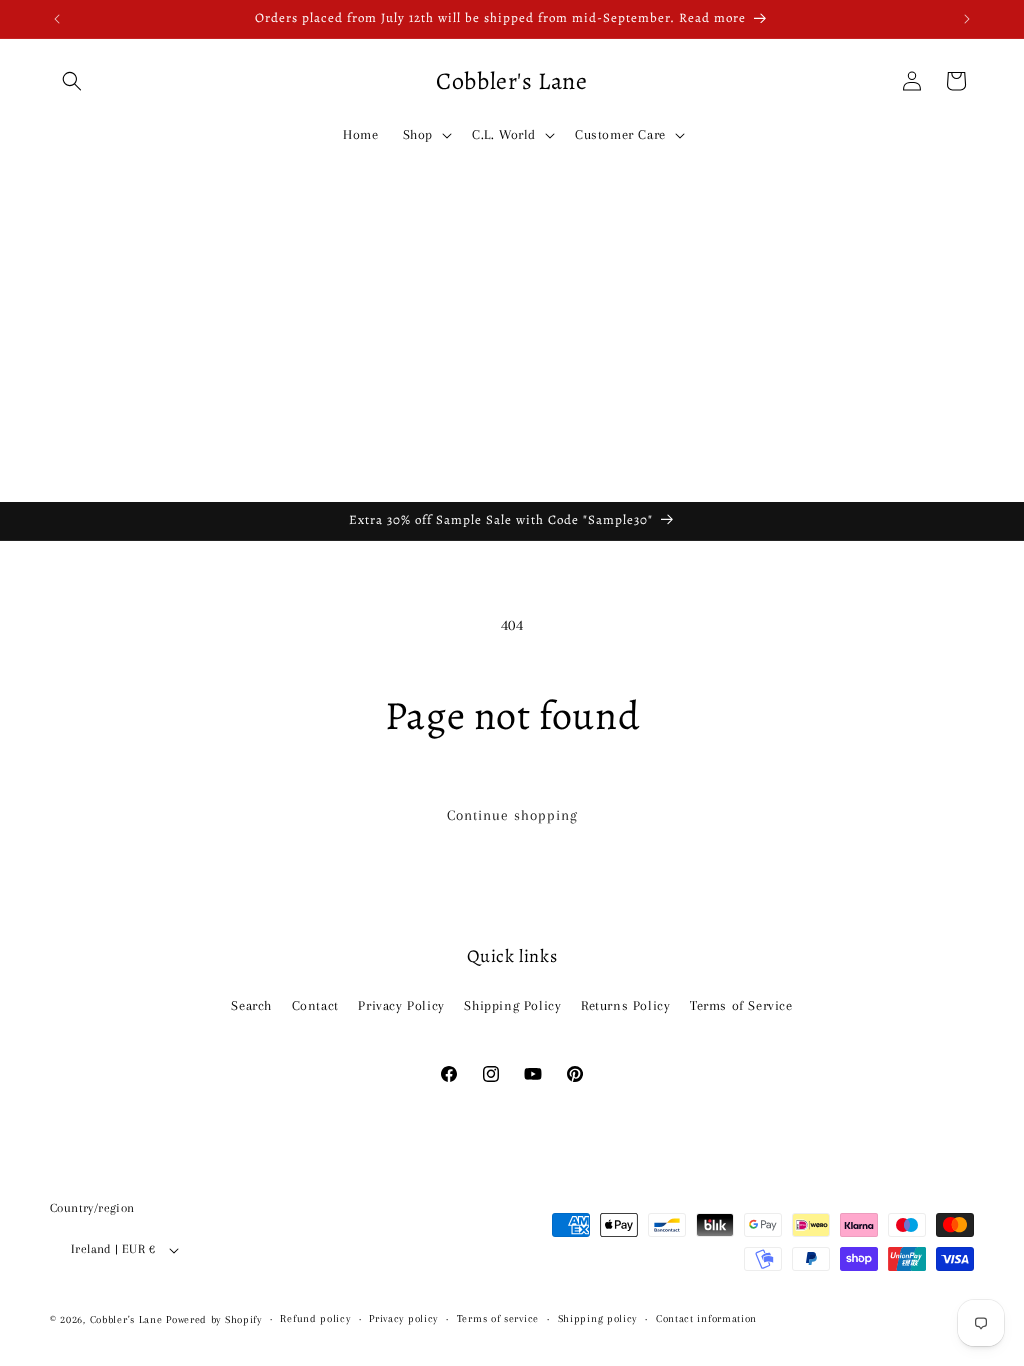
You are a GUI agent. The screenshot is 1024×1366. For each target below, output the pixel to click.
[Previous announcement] (57, 19)
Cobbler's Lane (128, 1319)
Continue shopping (512, 815)
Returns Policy (625, 1005)
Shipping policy (598, 1318)
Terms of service (498, 1318)
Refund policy (315, 1318)
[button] (72, 81)
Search (251, 1005)
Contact (315, 1005)
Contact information (706, 1318)
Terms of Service (741, 1005)
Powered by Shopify (214, 1319)
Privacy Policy (401, 1005)
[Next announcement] (967, 19)
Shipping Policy (512, 1005)
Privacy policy (403, 1318)
